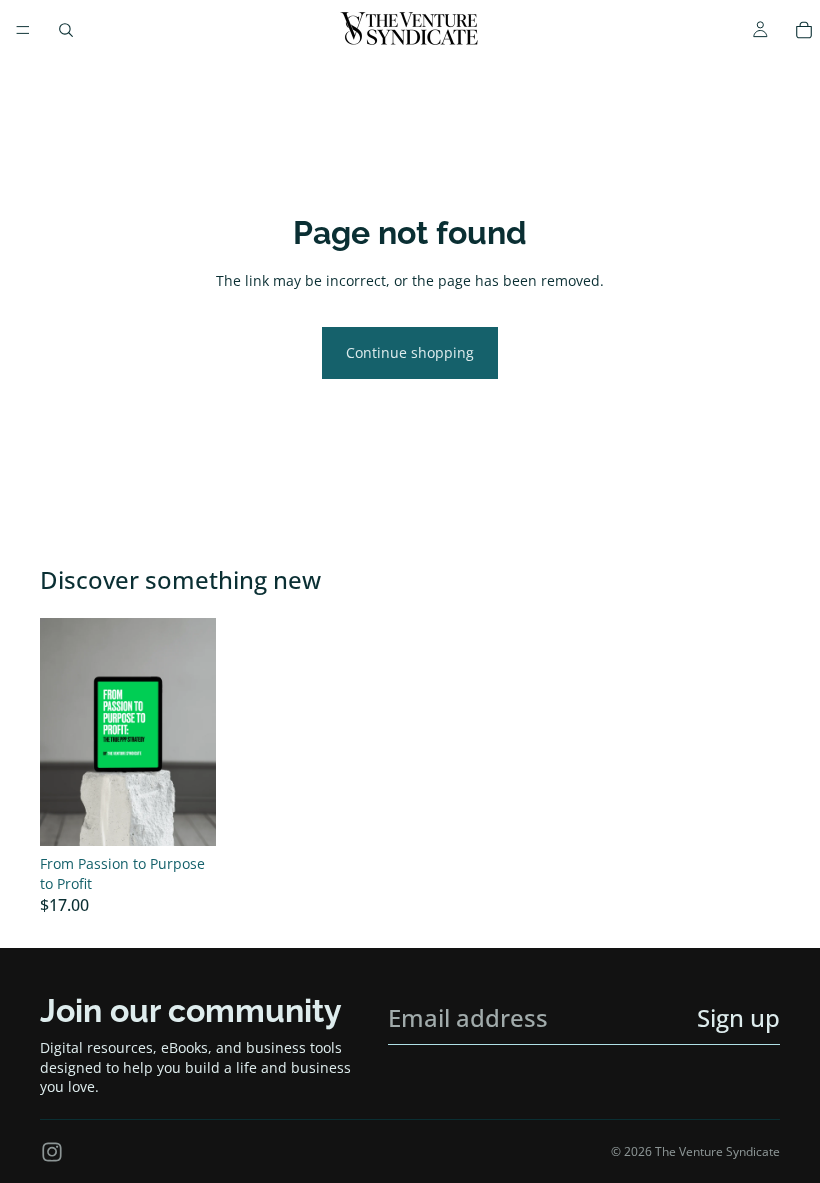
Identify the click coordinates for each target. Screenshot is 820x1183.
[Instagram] (52, 1152)
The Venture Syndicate (717, 1151)
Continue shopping (410, 352)
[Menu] (23, 30)
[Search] (66, 30)
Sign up (738, 1017)
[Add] (185, 815)
